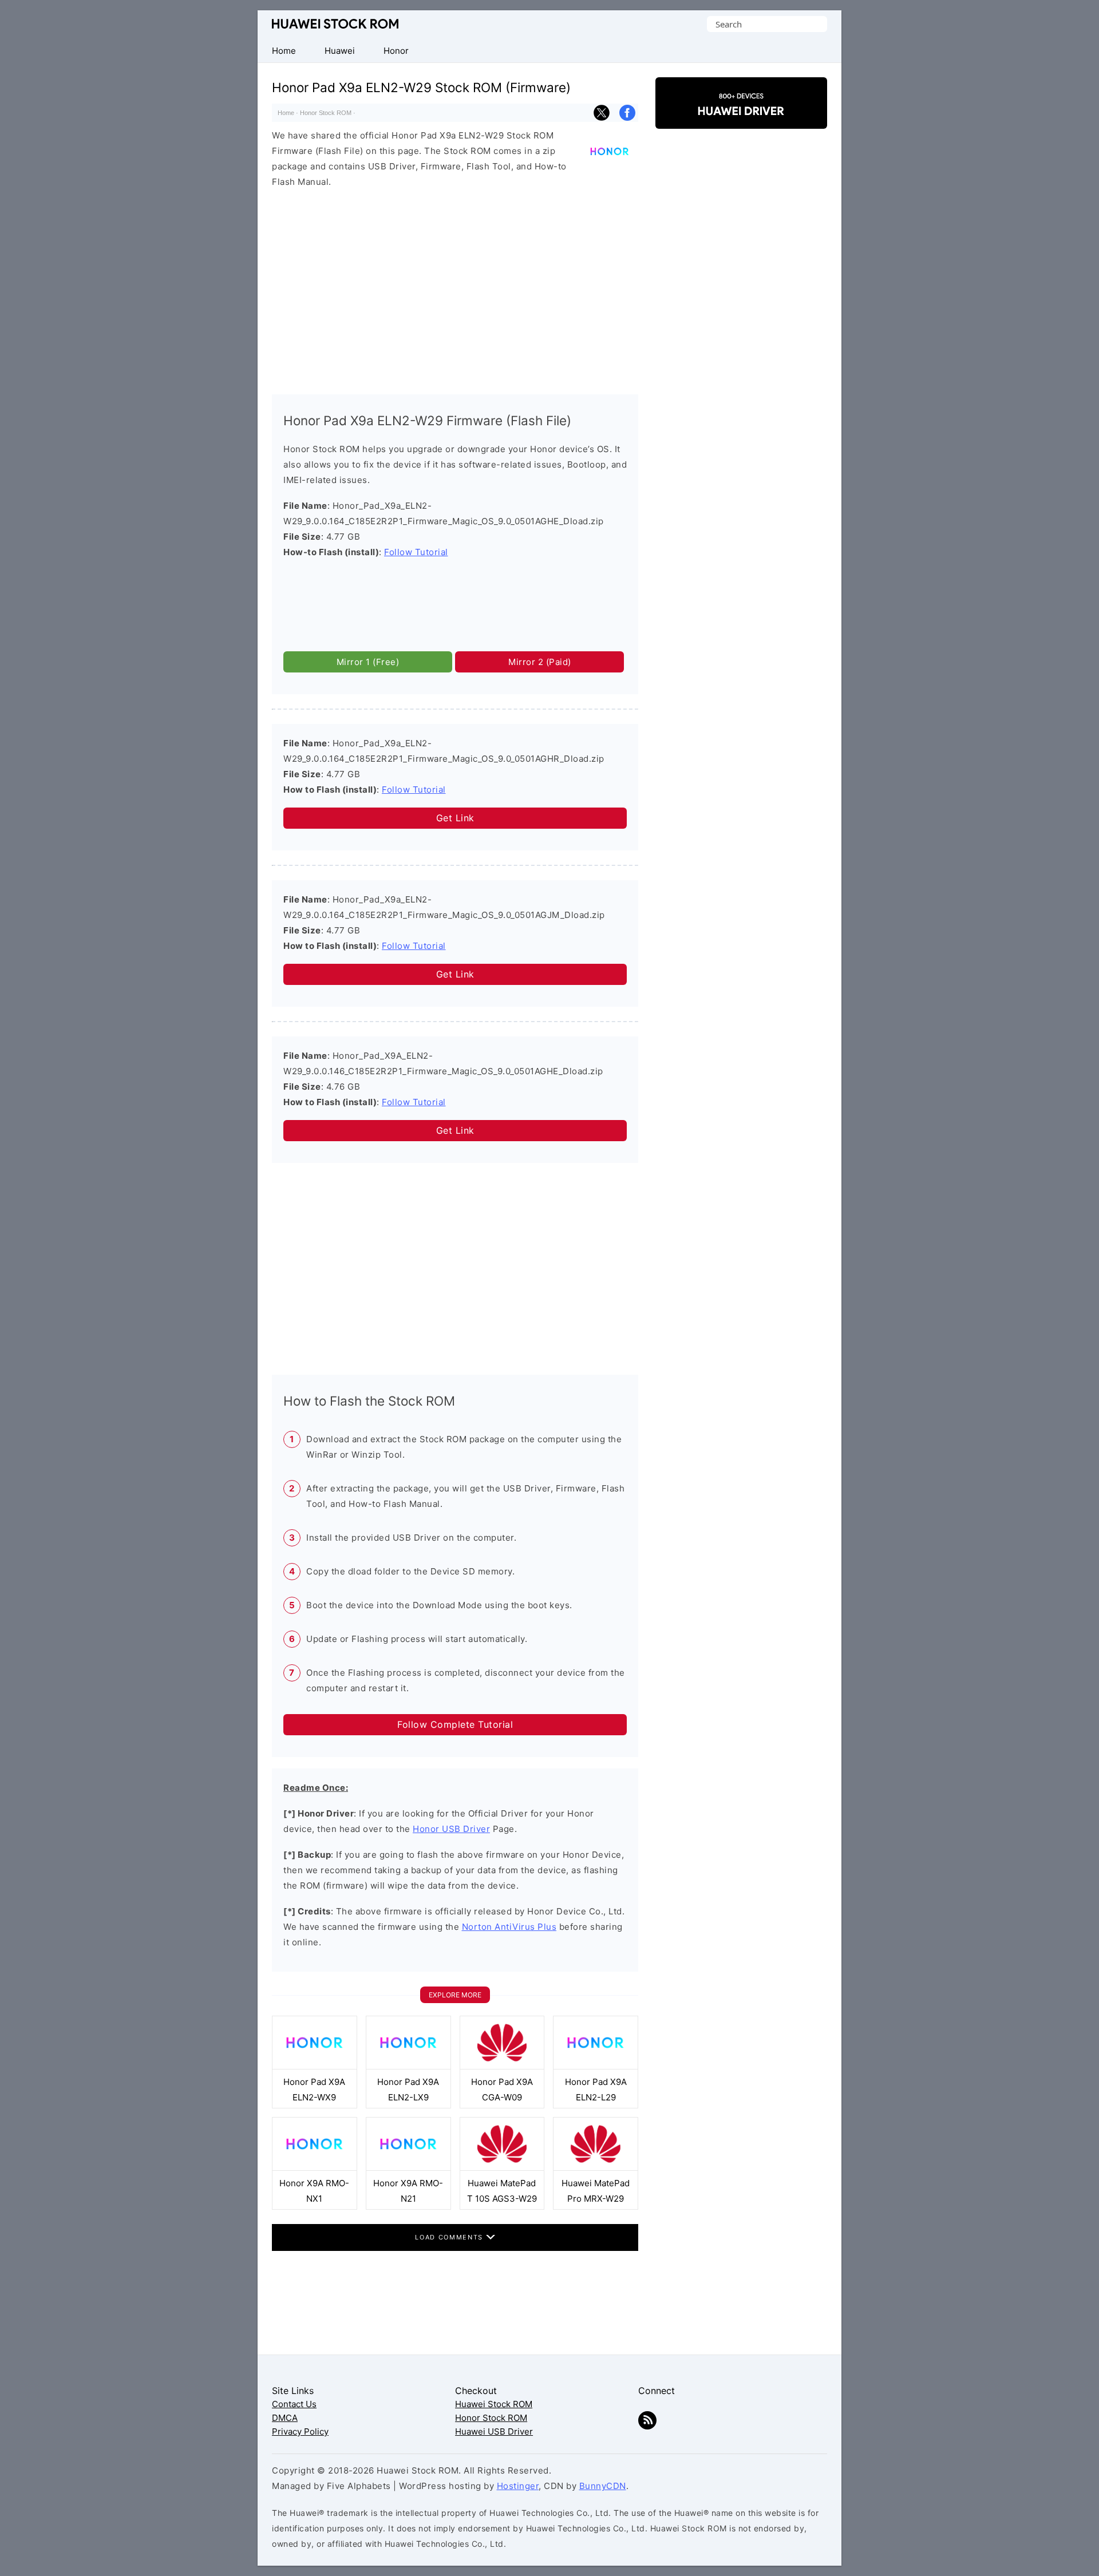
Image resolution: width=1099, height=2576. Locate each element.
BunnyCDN (603, 2486)
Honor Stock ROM (326, 113)
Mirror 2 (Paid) (540, 662)
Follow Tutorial (416, 552)
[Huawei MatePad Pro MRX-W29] (596, 2168)
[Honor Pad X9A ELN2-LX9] (408, 2066)
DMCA (285, 2418)
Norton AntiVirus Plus (509, 1927)
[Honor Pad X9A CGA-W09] (502, 2066)
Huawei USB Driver (494, 2431)
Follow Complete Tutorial (455, 1724)
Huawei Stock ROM (335, 24)
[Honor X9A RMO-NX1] (315, 2168)
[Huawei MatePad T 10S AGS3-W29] (502, 2168)
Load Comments (450, 2237)
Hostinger (518, 2486)
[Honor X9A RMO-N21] (408, 2168)
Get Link (455, 818)
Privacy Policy (300, 2431)
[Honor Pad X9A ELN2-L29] (596, 2066)
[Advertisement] (455, 288)
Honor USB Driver (451, 1829)
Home (286, 113)
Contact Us (294, 2404)
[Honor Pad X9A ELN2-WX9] (315, 2066)
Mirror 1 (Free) (368, 662)
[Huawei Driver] (741, 119)
